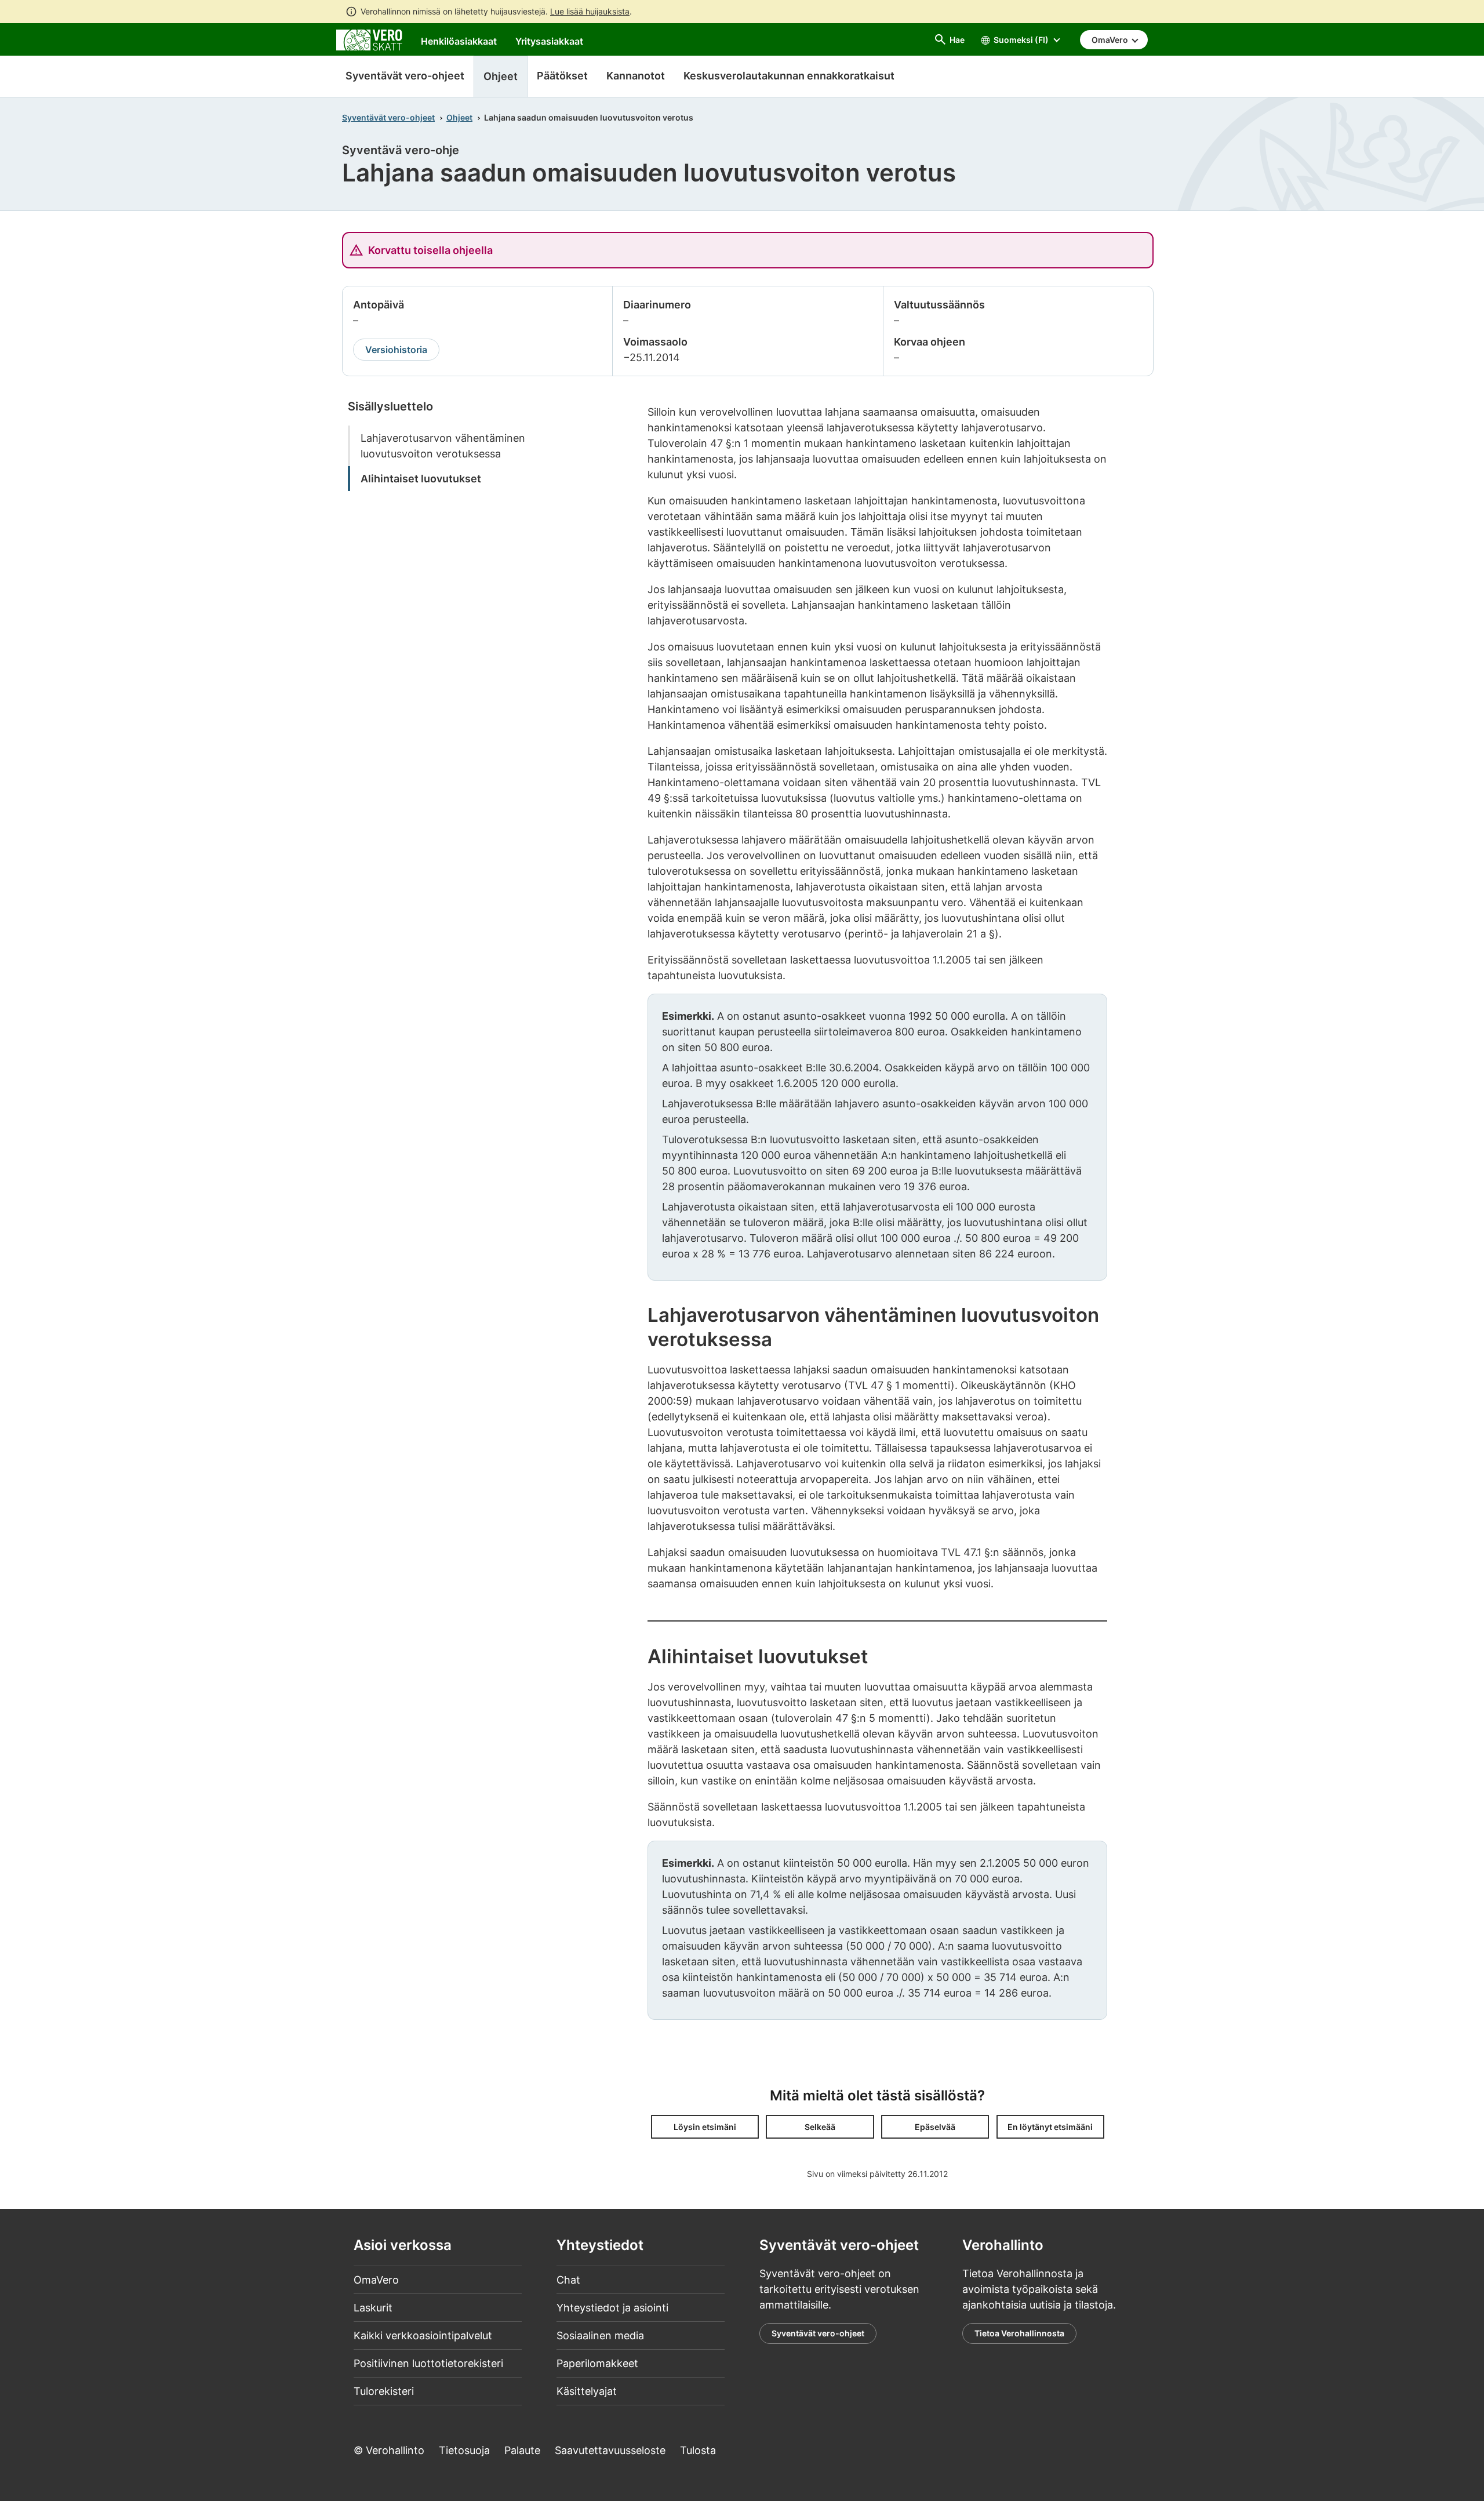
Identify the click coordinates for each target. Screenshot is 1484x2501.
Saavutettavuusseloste (610, 2450)
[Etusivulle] (369, 39)
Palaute (522, 2450)
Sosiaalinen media (600, 2335)
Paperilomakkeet (597, 2363)
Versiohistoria (396, 350)
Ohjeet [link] (501, 76)
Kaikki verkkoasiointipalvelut (423, 2335)
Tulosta (698, 2450)
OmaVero (376, 2280)
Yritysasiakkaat (549, 41)
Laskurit (373, 2308)
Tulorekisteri (384, 2391)
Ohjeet (459, 117)
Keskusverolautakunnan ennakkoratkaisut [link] (789, 76)
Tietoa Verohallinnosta (1019, 2333)
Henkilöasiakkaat (459, 41)
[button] (705, 2127)
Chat (568, 2280)
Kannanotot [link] (636, 76)
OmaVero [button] (1111, 40)
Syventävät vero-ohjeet (405, 76)
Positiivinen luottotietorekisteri (428, 2363)
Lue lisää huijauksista (590, 11)
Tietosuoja (464, 2450)
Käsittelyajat (587, 2391)
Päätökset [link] (562, 76)
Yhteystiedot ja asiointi (612, 2308)
